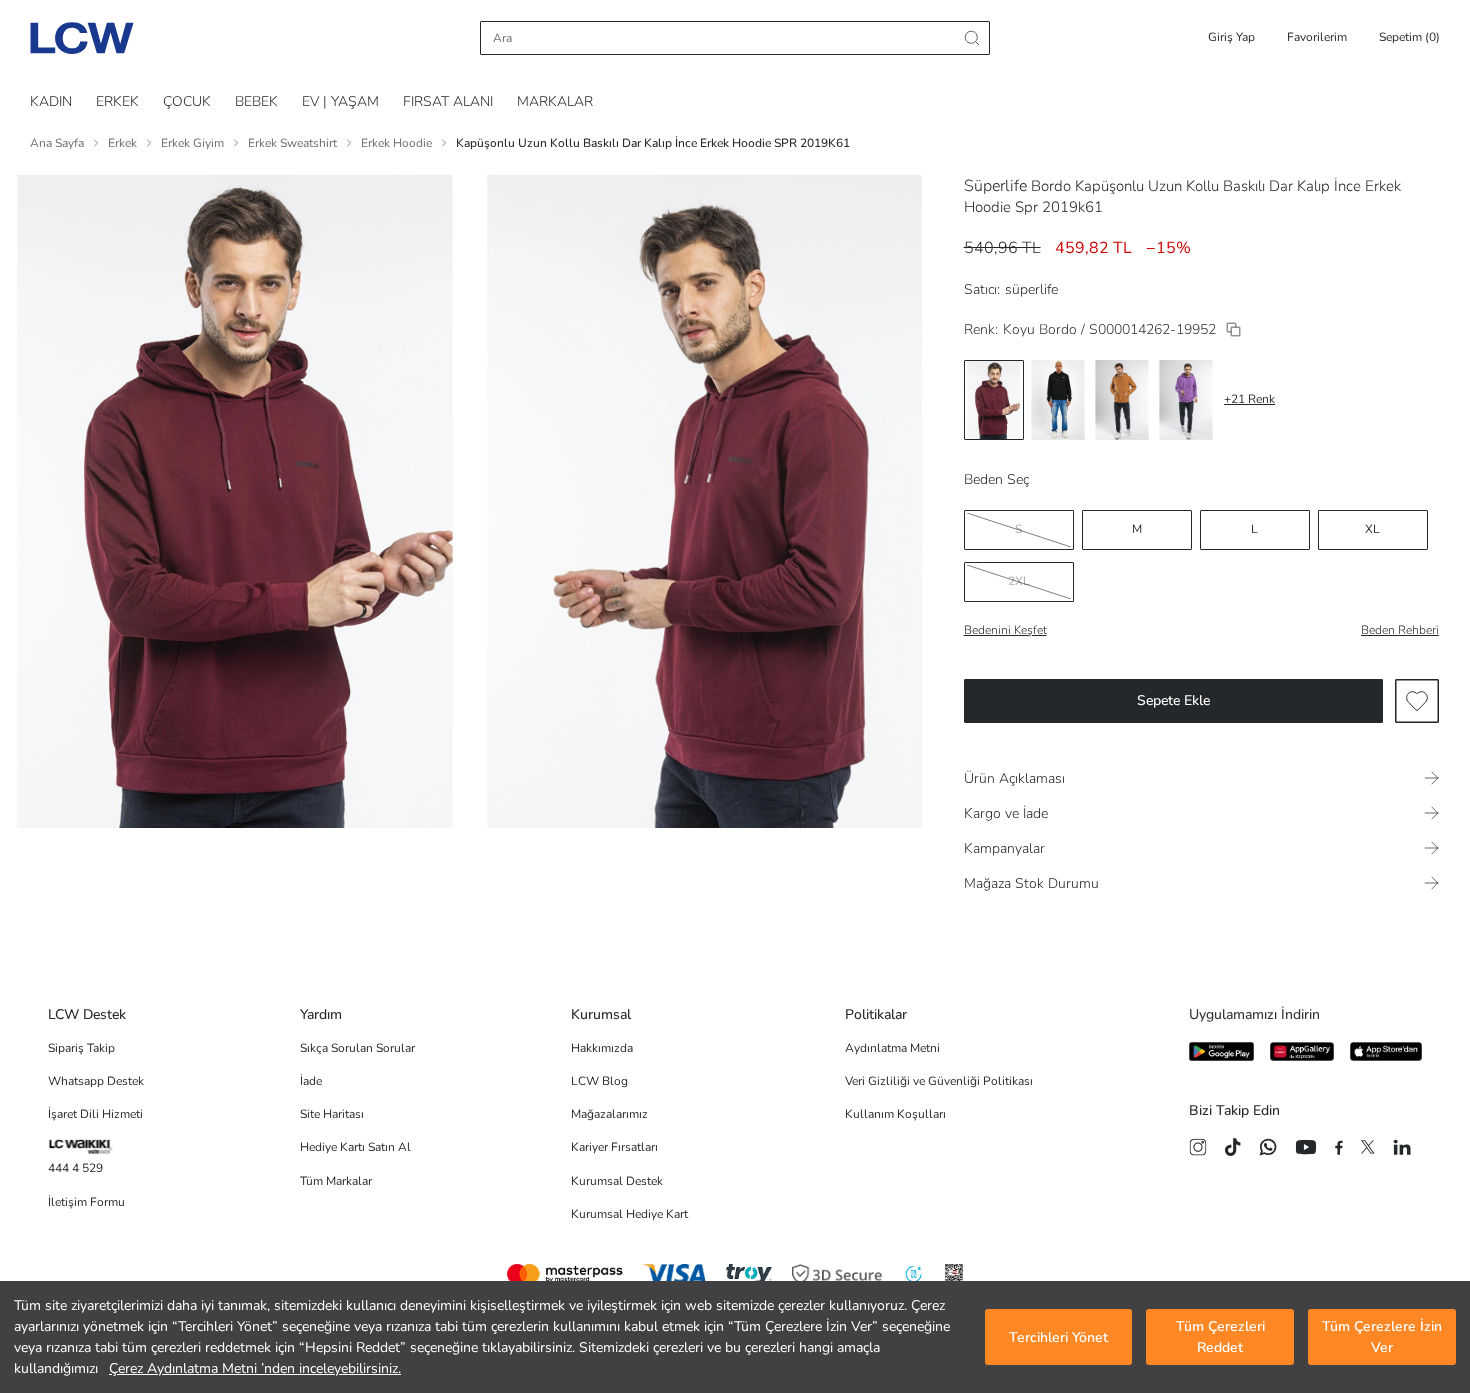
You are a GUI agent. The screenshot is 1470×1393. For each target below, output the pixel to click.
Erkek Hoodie (396, 143)
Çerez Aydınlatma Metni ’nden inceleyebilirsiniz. (255, 1368)
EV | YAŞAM (340, 101)
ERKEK (117, 101)
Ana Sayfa (57, 143)
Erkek (122, 143)
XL (1372, 529)
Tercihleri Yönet (1058, 1337)
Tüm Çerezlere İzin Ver (1382, 1337)
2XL (1019, 581)
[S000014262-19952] (1233, 329)
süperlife (1031, 289)
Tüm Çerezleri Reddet (1220, 1337)
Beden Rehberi (1400, 630)
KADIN (51, 101)
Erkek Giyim (192, 143)
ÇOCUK (187, 101)
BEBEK (256, 101)
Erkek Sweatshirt (292, 143)
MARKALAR (555, 101)
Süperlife (995, 186)
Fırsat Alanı (448, 101)
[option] (994, 400)
